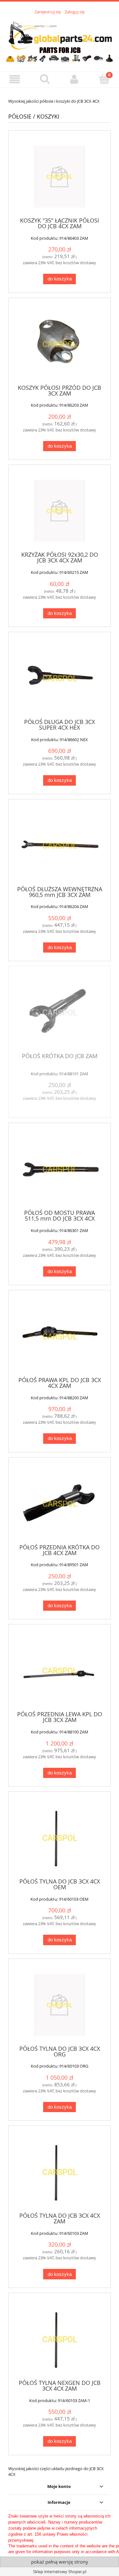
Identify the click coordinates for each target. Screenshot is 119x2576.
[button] (15, 79)
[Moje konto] (75, 79)
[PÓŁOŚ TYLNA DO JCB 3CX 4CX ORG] (60, 2005)
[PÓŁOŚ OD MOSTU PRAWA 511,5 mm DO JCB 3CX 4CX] (60, 1169)
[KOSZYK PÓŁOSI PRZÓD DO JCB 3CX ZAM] (60, 344)
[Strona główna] (60, 39)
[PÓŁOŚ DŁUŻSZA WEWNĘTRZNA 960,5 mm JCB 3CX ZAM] (60, 845)
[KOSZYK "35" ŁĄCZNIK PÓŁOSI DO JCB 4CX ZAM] (60, 177)
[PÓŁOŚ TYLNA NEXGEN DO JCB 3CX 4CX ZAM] (60, 2339)
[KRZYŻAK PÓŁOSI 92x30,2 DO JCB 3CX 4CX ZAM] (60, 511)
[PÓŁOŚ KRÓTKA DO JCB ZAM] (60, 1012)
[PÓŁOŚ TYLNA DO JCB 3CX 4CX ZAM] (60, 2172)
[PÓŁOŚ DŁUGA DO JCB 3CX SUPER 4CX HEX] (60, 678)
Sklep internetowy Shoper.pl (60, 2572)
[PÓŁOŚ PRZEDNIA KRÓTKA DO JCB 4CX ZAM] (60, 1503)
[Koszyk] (104, 79)
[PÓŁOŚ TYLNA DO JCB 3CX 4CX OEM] (60, 1838)
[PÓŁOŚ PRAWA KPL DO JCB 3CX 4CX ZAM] (60, 1336)
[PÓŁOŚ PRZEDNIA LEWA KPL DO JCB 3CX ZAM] (60, 1670)
